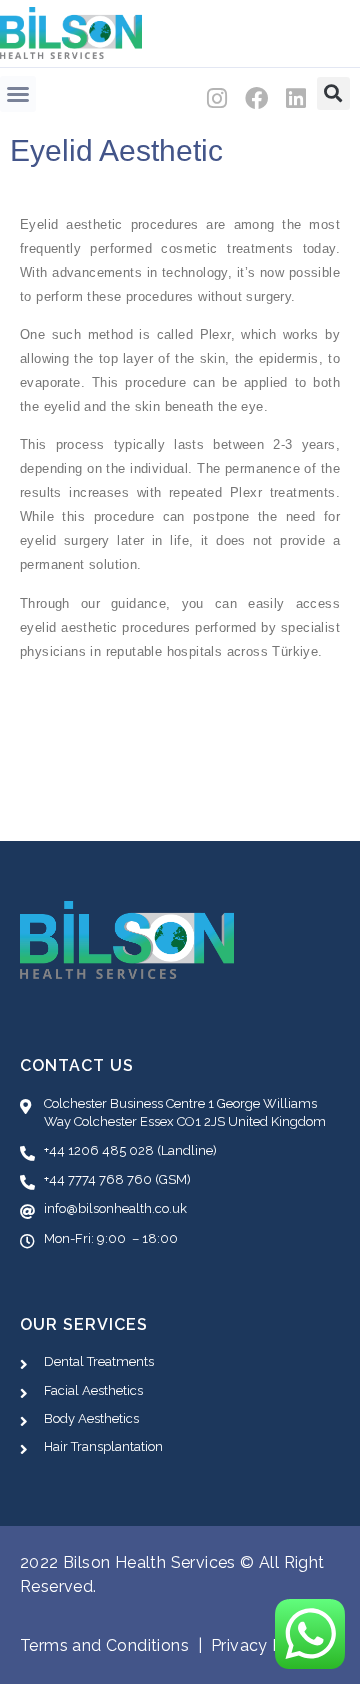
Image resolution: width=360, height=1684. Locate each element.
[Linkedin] (296, 98)
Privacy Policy (265, 1645)
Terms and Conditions (104, 1645)
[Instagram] (217, 98)
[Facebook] (257, 98)
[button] (18, 94)
